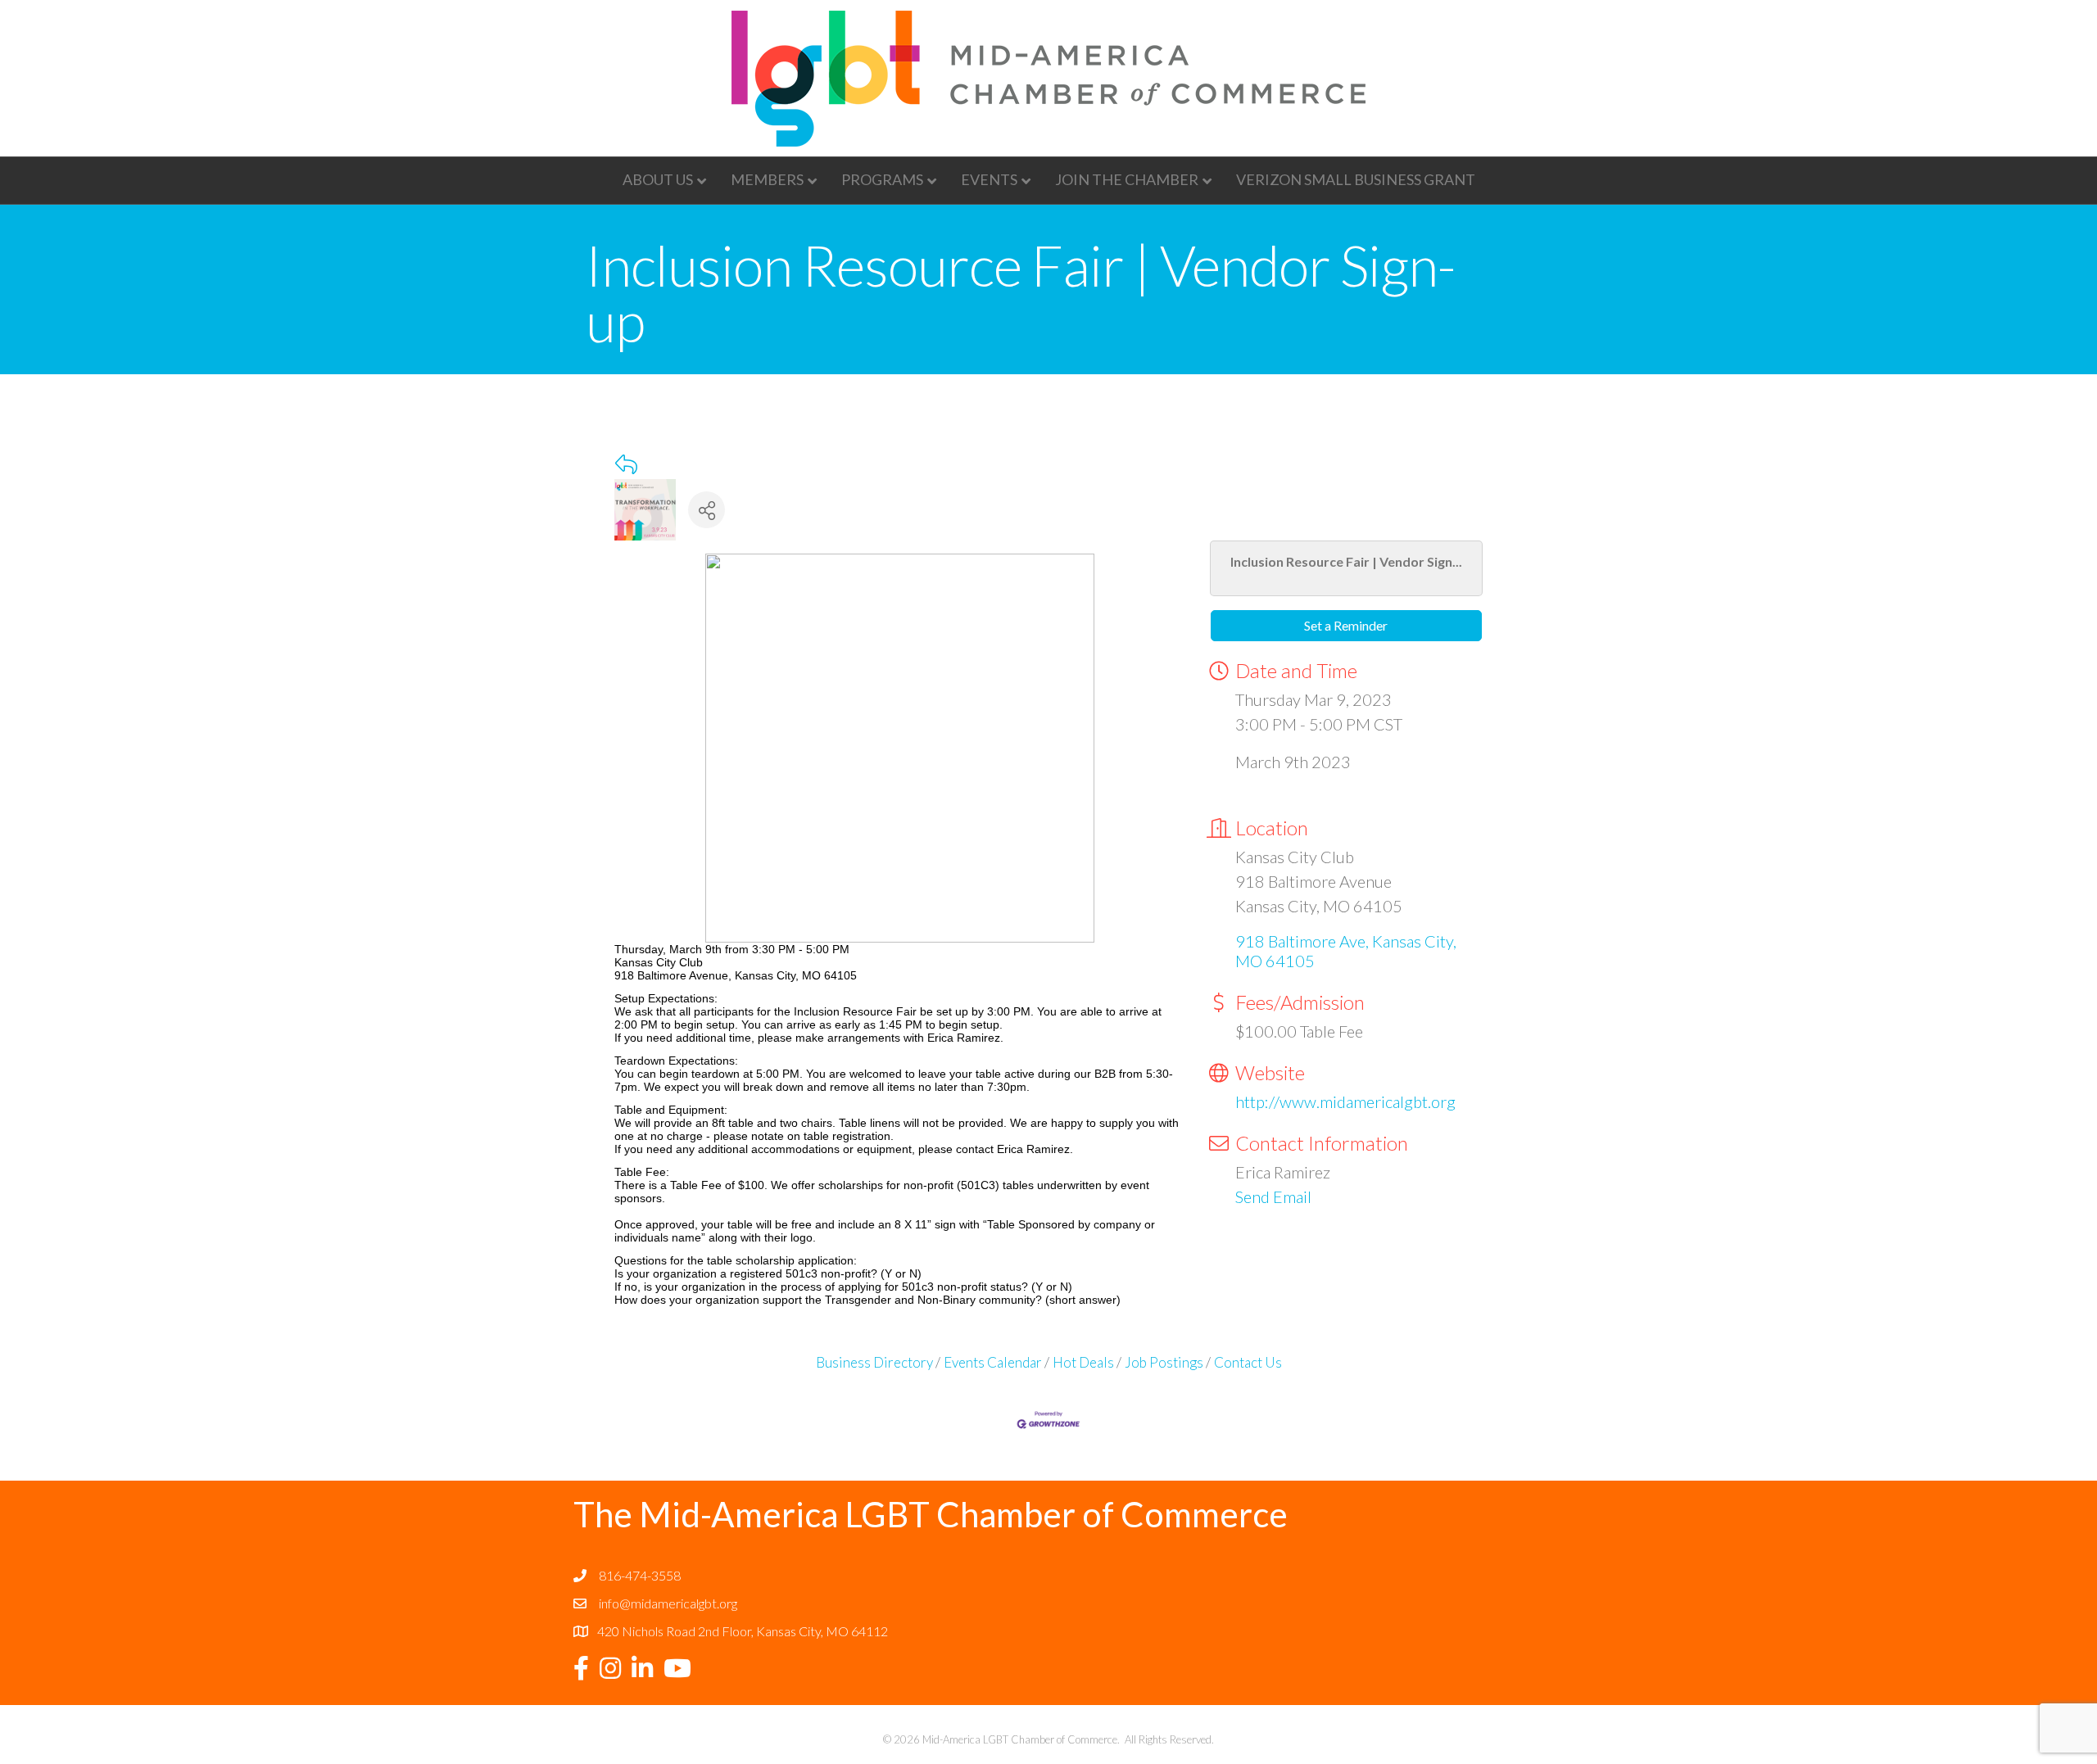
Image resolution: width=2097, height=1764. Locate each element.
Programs (882, 179)
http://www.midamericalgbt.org (1345, 1101)
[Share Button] (707, 510)
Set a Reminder (1346, 625)
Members (767, 179)
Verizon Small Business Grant (1356, 179)
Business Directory (874, 1362)
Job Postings (1164, 1362)
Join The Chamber (1127, 179)
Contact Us (1248, 1362)
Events (989, 179)
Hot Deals (1083, 1362)
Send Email (1273, 1196)
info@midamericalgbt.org (668, 1603)
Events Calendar (993, 1362)
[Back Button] (626, 464)
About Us (658, 179)
